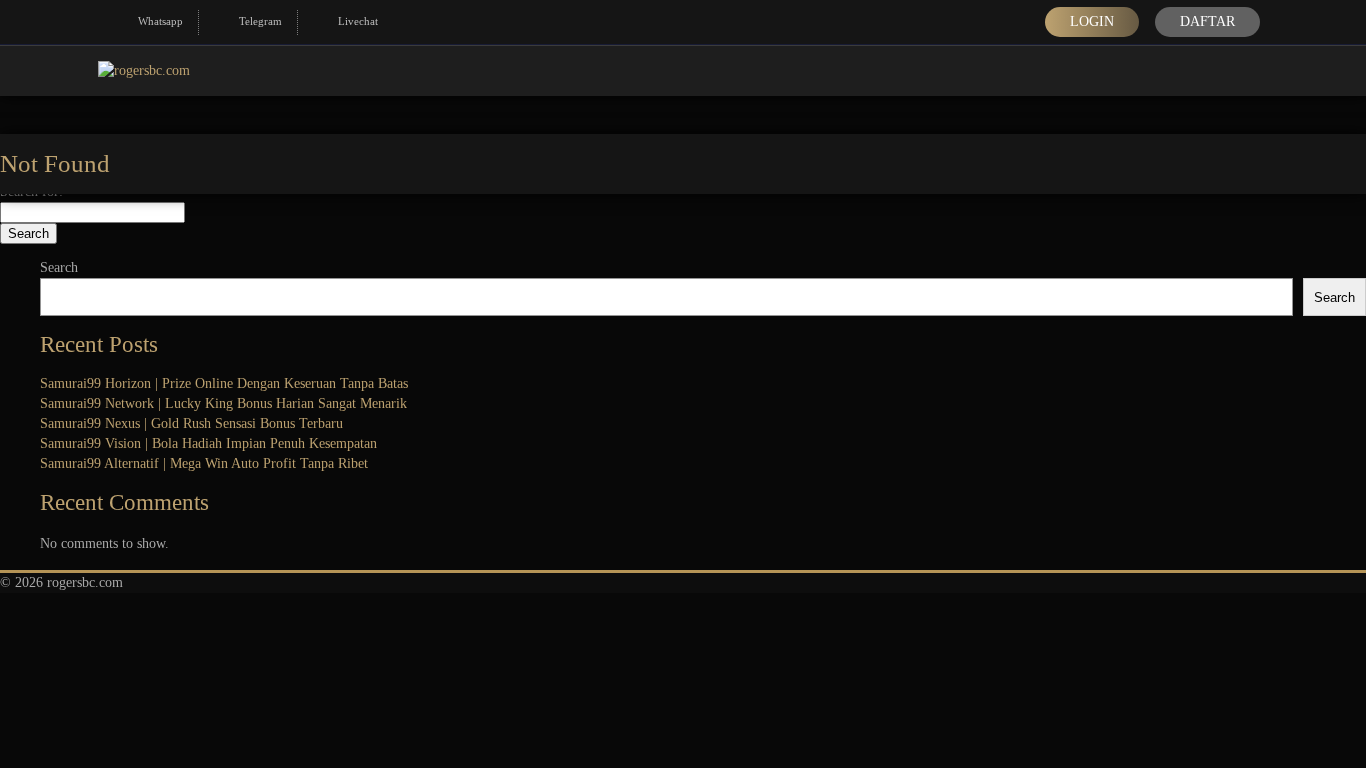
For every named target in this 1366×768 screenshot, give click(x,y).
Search (59, 267)
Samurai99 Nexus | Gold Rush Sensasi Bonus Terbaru (191, 423)
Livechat (358, 21)
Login (1092, 21)
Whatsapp (160, 21)
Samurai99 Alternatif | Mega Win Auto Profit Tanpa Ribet (204, 463)
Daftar (1207, 21)
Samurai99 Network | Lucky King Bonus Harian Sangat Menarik (223, 403)
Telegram (260, 21)
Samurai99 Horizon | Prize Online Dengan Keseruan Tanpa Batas (224, 383)
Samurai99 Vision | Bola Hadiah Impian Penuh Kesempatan (208, 443)
